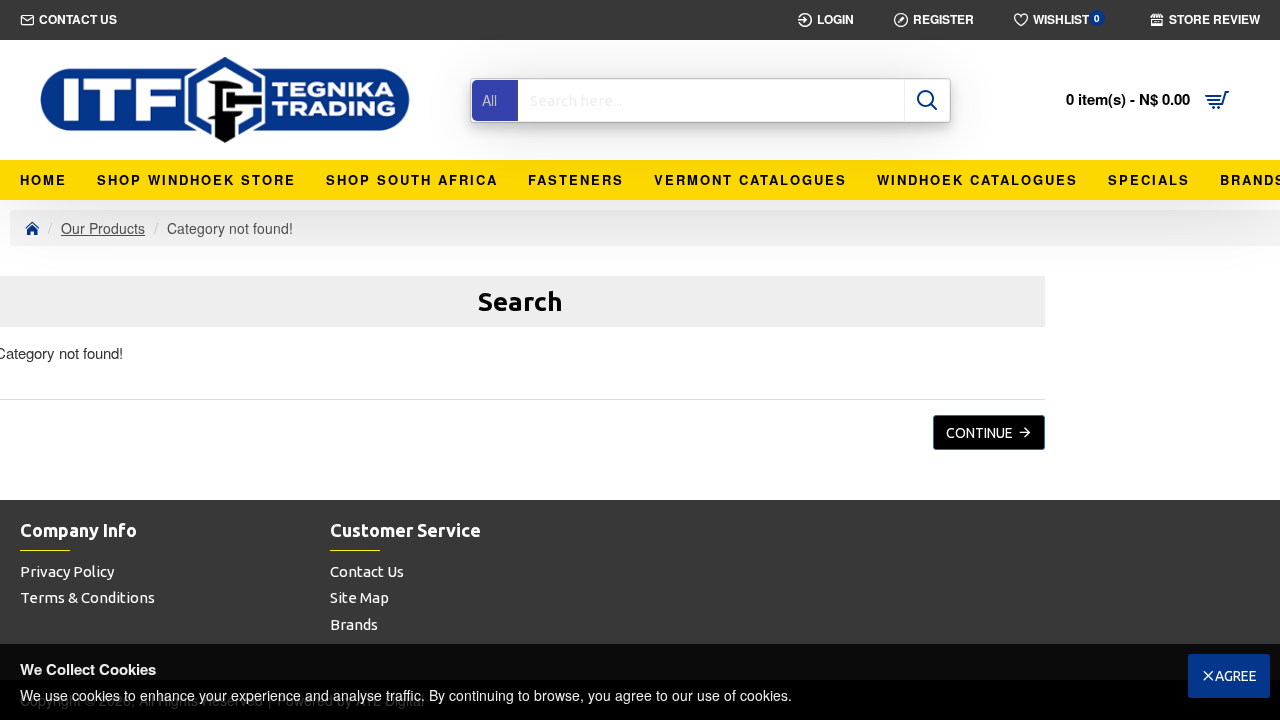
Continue (979, 433)
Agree (1236, 676)
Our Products (103, 228)
